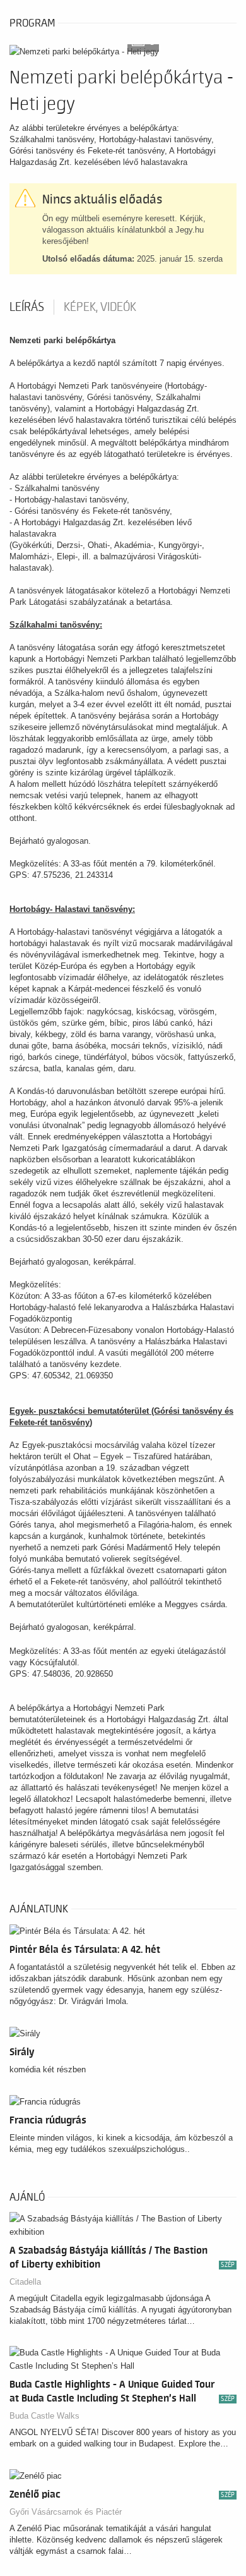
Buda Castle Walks (44, 2416)
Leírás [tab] (27, 307)
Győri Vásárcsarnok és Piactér (66, 2512)
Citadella (25, 2282)
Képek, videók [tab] (100, 307)
